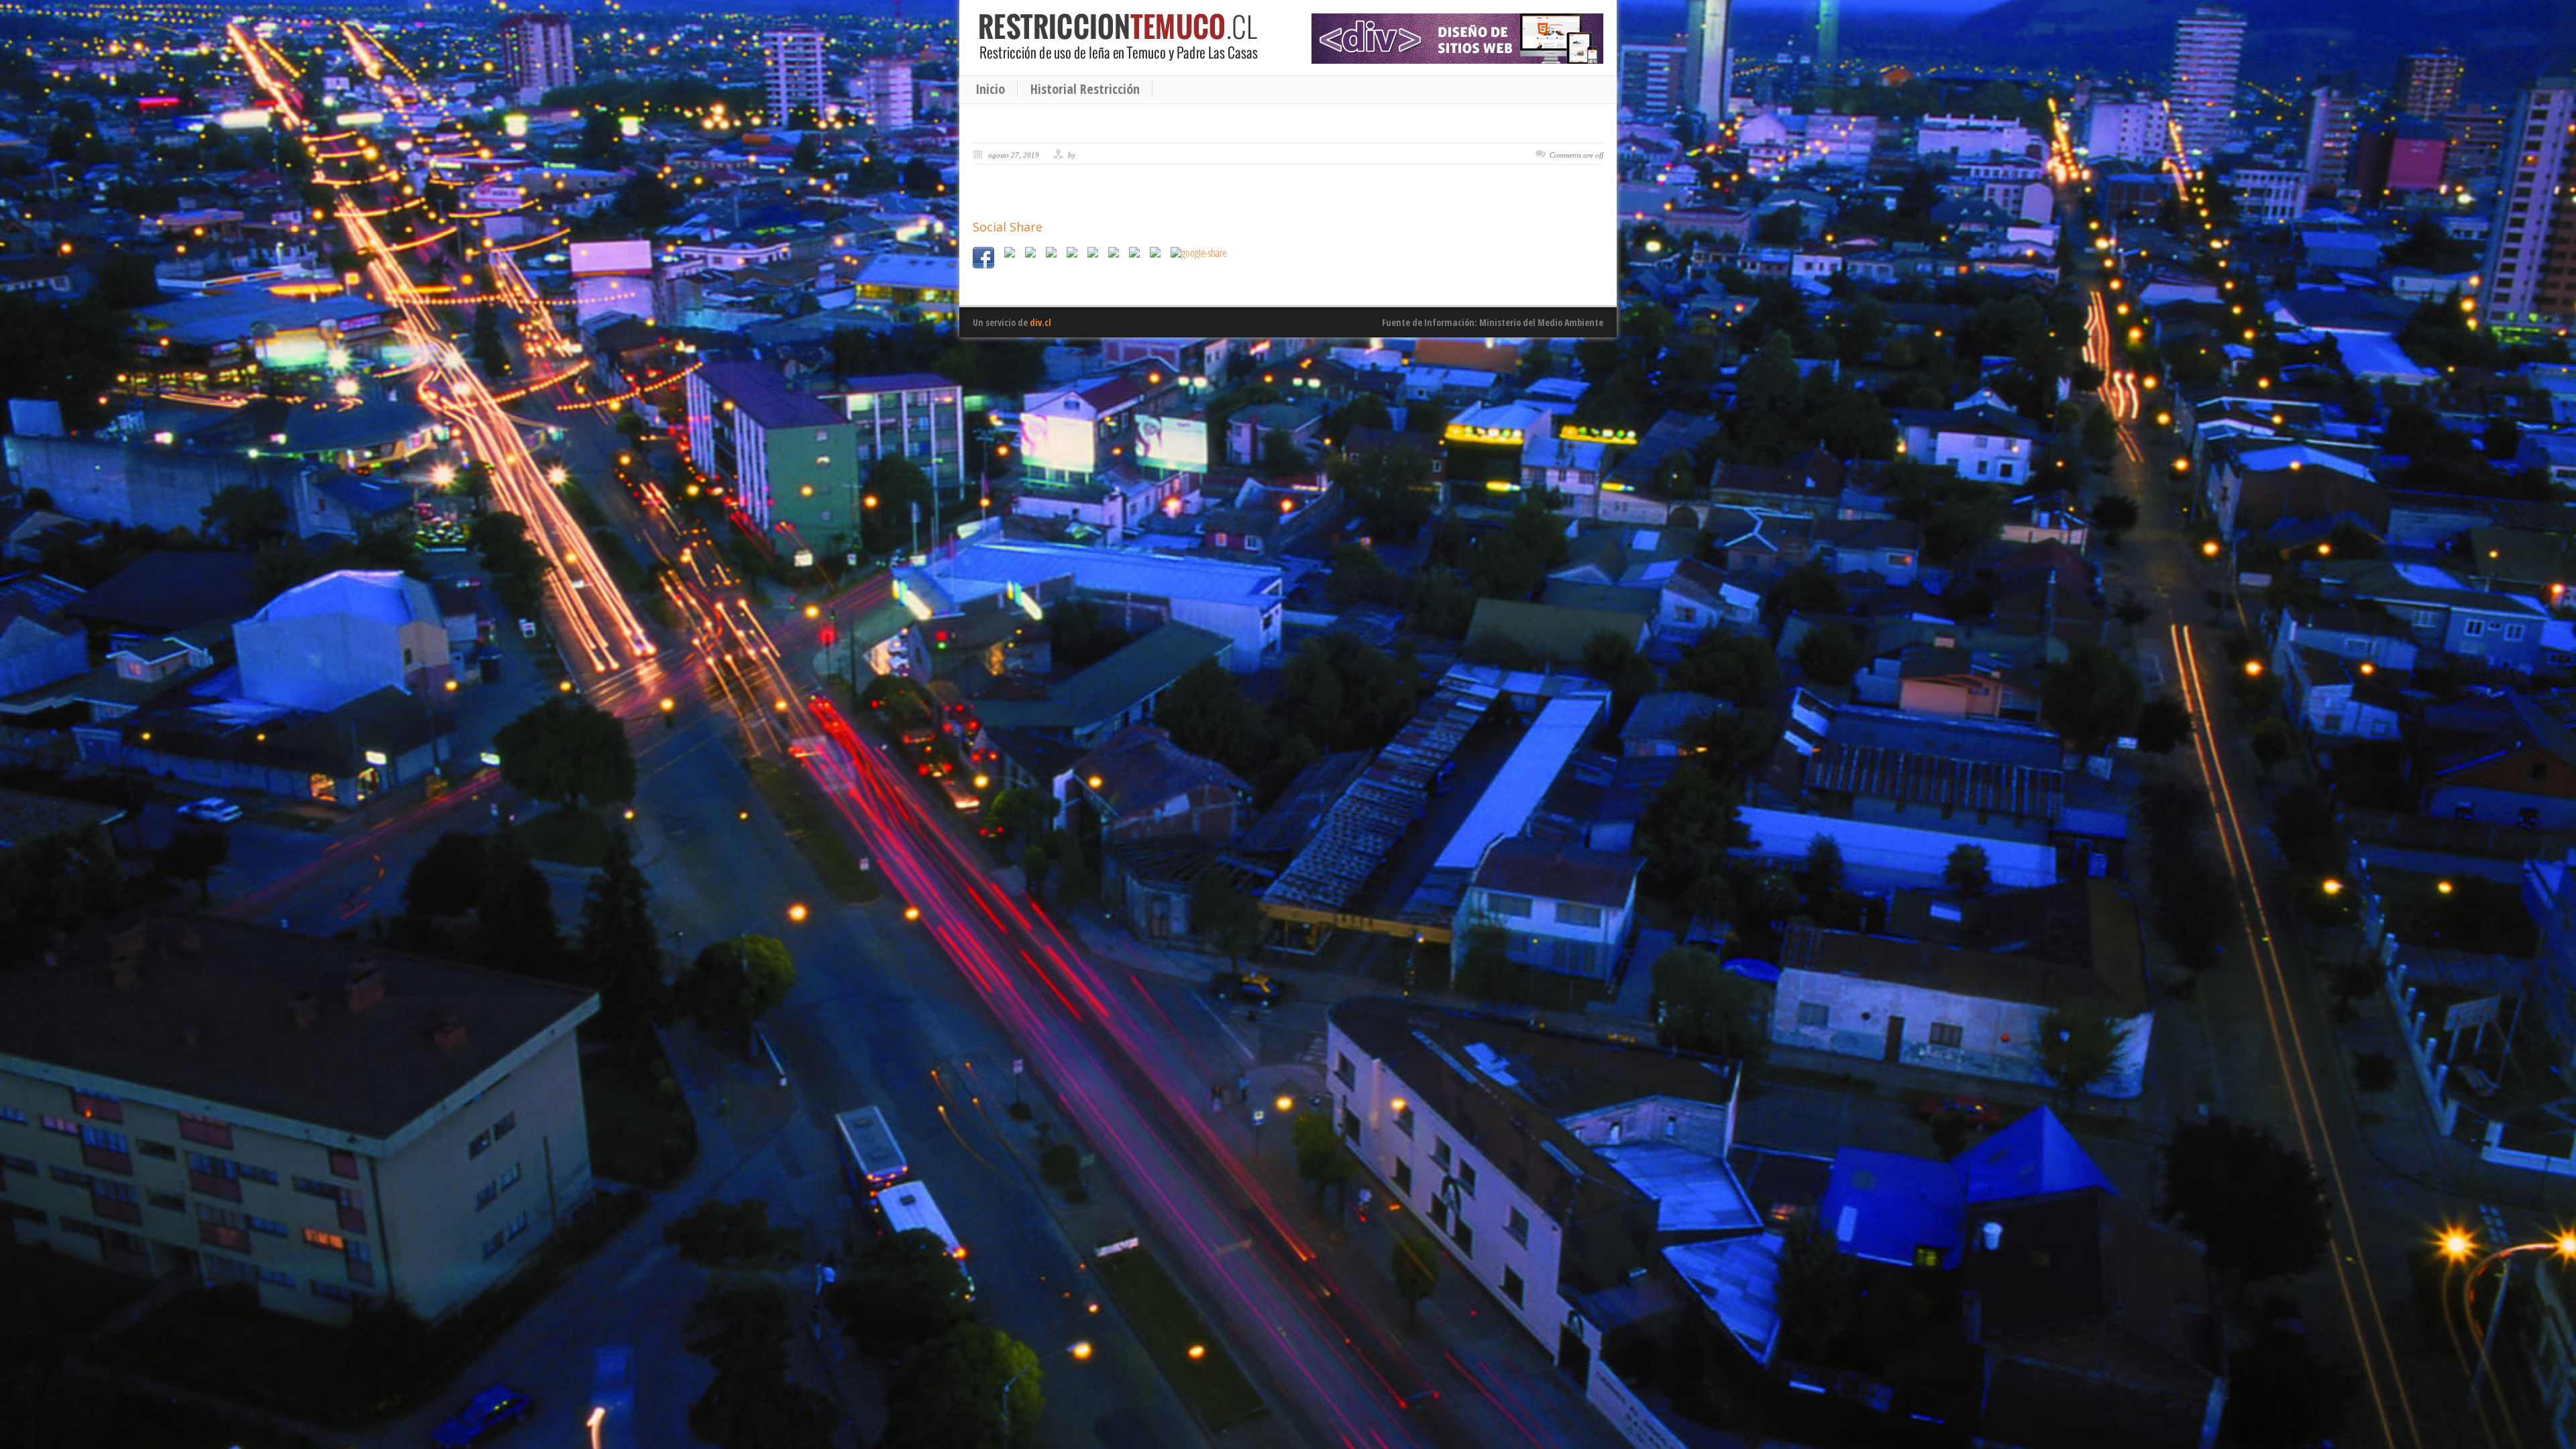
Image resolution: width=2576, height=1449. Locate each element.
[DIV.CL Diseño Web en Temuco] (1457, 39)
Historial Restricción (1085, 89)
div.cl (1040, 322)
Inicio (990, 89)
